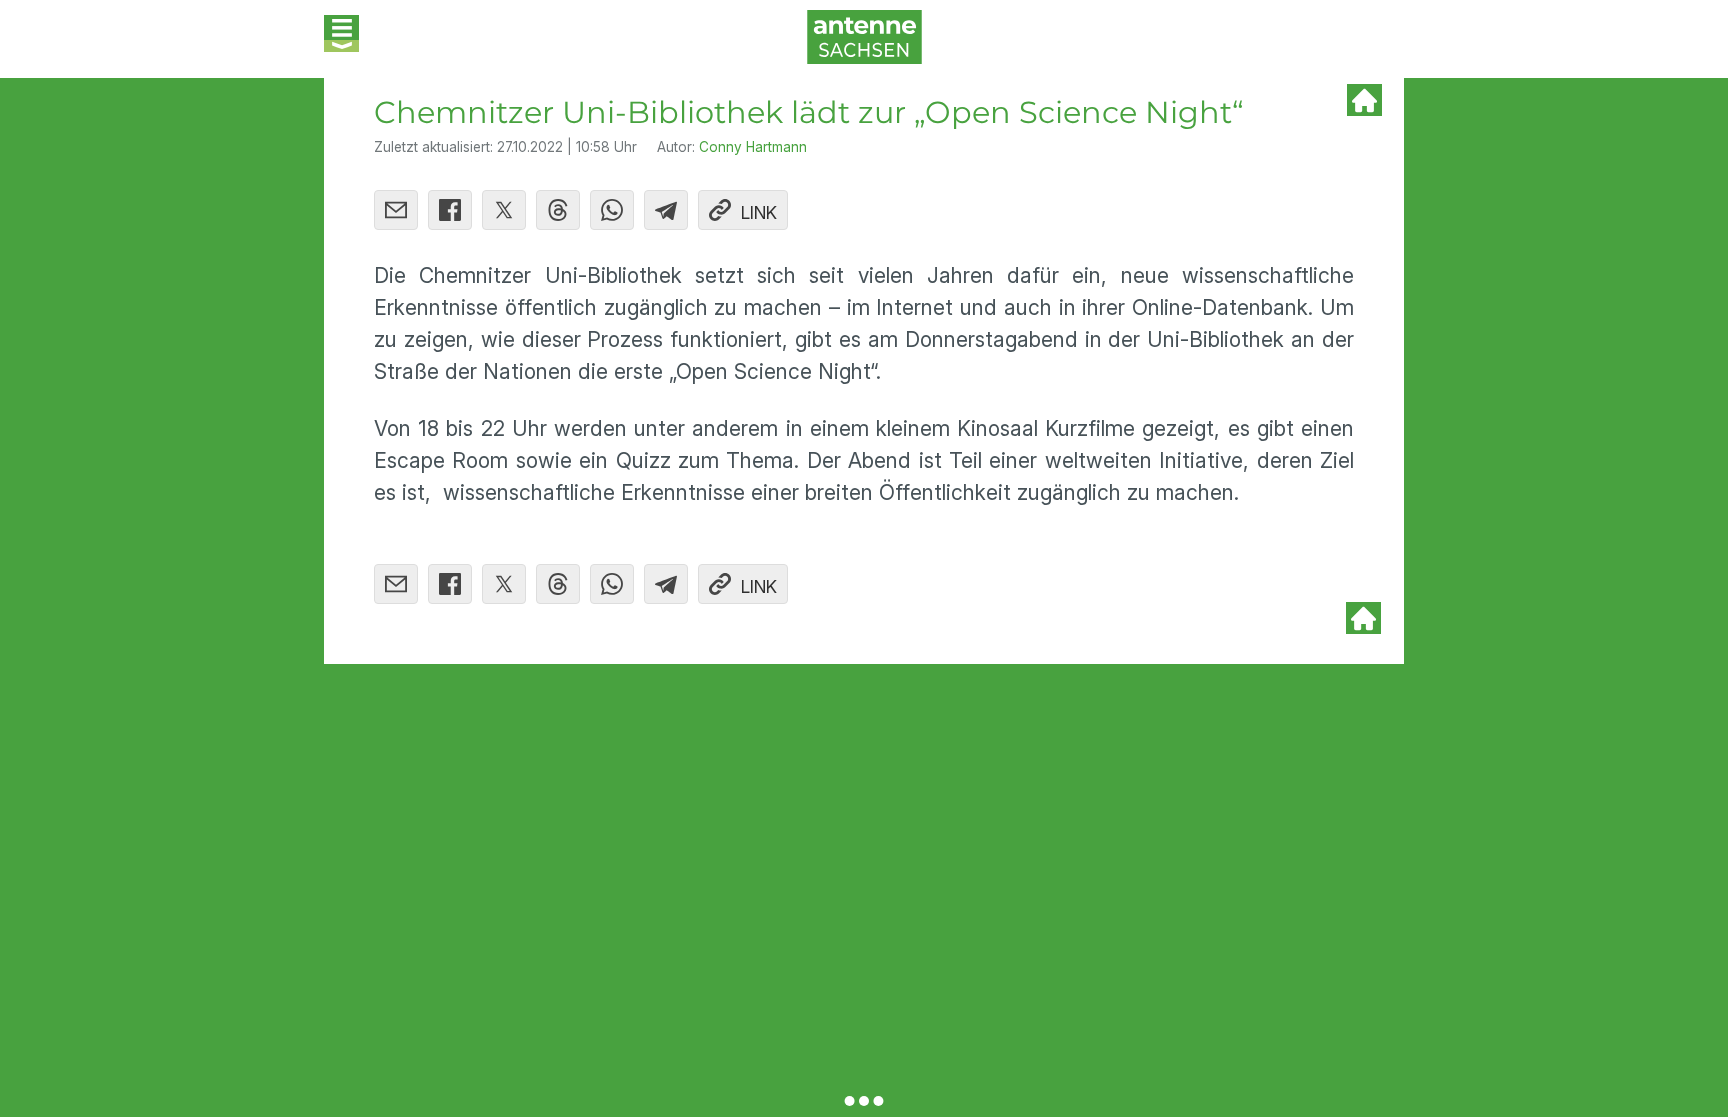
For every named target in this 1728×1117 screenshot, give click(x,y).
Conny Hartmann (753, 147)
